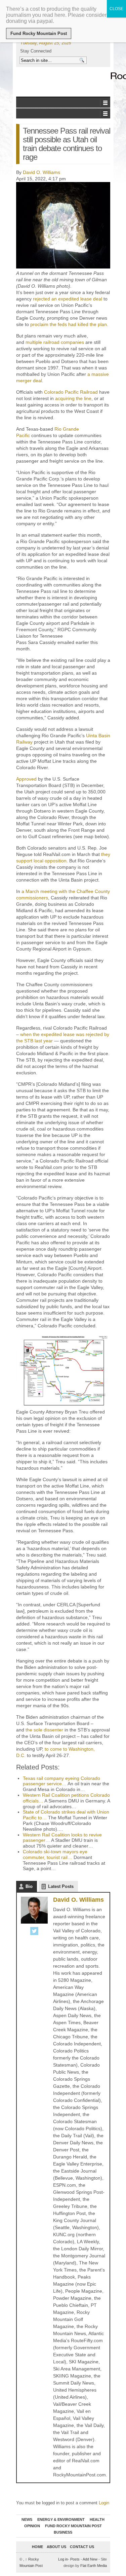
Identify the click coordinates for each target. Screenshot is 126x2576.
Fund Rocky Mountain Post (73, 2526)
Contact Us (82, 2547)
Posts (75, 2559)
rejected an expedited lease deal (68, 299)
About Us (56, 2547)
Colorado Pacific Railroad (71, 392)
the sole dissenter (44, 1730)
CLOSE (116, 9)
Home (37, 2547)
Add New (90, 2559)
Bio (29, 1886)
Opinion (32, 2526)
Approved (26, 779)
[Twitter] (34, 1932)
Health (97, 2519)
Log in (63, 2559)
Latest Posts (61, 1886)
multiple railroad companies (55, 342)
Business (63, 2532)
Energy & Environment (61, 2519)
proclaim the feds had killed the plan (69, 324)
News (27, 2519)
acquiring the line (73, 398)
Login (104, 2503)
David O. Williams (41, 172)
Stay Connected (36, 51)
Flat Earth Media (94, 2566)
